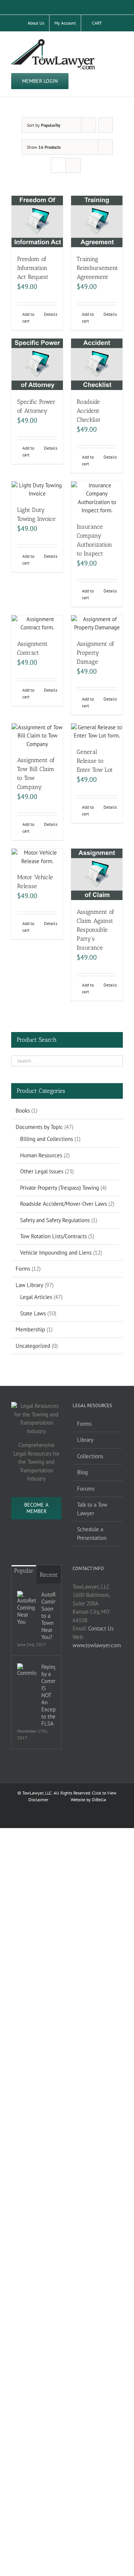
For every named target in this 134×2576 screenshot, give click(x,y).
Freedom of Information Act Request (33, 268)
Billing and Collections (47, 1139)
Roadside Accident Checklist (89, 411)
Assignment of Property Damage (95, 653)
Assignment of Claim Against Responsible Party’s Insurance (95, 930)
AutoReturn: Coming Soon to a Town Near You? (48, 1616)
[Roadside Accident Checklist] (97, 364)
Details (51, 314)
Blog (82, 1472)
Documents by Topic (39, 1127)
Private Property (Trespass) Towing (60, 1188)
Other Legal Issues (42, 1171)
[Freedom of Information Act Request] (37, 221)
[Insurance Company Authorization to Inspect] (97, 498)
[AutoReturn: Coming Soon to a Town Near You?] (27, 1608)
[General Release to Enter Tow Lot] (97, 732)
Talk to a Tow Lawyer (92, 1509)
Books (23, 1111)
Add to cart (28, 317)
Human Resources (41, 1155)
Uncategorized (33, 1346)
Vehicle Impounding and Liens (56, 1253)
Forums (86, 1489)
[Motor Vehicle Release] (37, 857)
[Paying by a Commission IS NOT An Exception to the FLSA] (27, 1670)
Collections (90, 1456)
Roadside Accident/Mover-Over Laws (63, 1204)
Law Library (29, 1285)
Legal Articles (36, 1297)
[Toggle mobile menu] (120, 43)
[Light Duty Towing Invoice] (37, 490)
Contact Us (101, 1628)
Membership (30, 1329)
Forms (23, 1269)
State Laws (33, 1313)
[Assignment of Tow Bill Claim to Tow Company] (37, 736)
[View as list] (73, 165)
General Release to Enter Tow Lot (95, 761)
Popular (24, 1571)
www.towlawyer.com (97, 1645)
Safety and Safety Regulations (55, 1220)
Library (85, 1440)
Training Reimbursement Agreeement (97, 268)
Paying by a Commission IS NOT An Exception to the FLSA (48, 1695)
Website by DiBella (88, 1800)
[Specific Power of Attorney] (37, 364)
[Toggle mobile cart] (106, 43)
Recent (49, 1575)
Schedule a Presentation (92, 1534)
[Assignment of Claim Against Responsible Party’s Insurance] (97, 874)
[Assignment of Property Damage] (97, 624)
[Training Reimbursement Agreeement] (97, 221)
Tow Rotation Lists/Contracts (53, 1236)
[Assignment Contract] (37, 624)
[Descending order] (106, 125)
